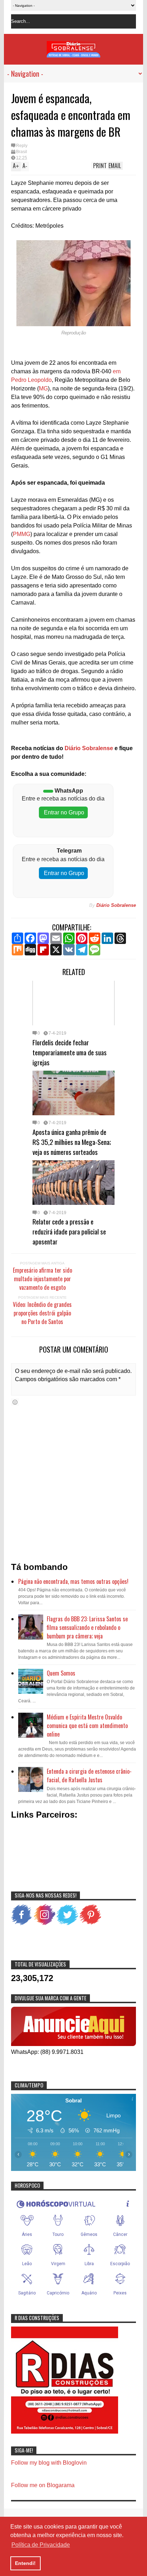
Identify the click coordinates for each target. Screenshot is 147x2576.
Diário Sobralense (88, 748)
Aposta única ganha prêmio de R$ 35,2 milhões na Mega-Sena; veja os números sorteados (72, 1142)
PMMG (22, 534)
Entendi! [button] (25, 2563)
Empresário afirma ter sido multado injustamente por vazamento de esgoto (42, 1279)
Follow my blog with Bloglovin (49, 2463)
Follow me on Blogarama (43, 2485)
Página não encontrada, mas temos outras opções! (73, 1581)
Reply (22, 146)
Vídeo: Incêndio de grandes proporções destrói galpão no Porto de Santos (42, 1313)
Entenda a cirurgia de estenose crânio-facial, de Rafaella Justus (89, 1776)
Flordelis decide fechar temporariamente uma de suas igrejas (70, 1052)
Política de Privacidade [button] (41, 2545)
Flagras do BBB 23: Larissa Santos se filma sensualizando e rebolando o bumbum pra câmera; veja (87, 1627)
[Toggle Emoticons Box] (15, 1402)
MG (43, 388)
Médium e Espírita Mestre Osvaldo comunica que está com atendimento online (87, 1726)
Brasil (22, 152)
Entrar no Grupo (63, 812)
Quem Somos (61, 1673)
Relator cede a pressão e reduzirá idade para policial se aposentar (69, 1231)
